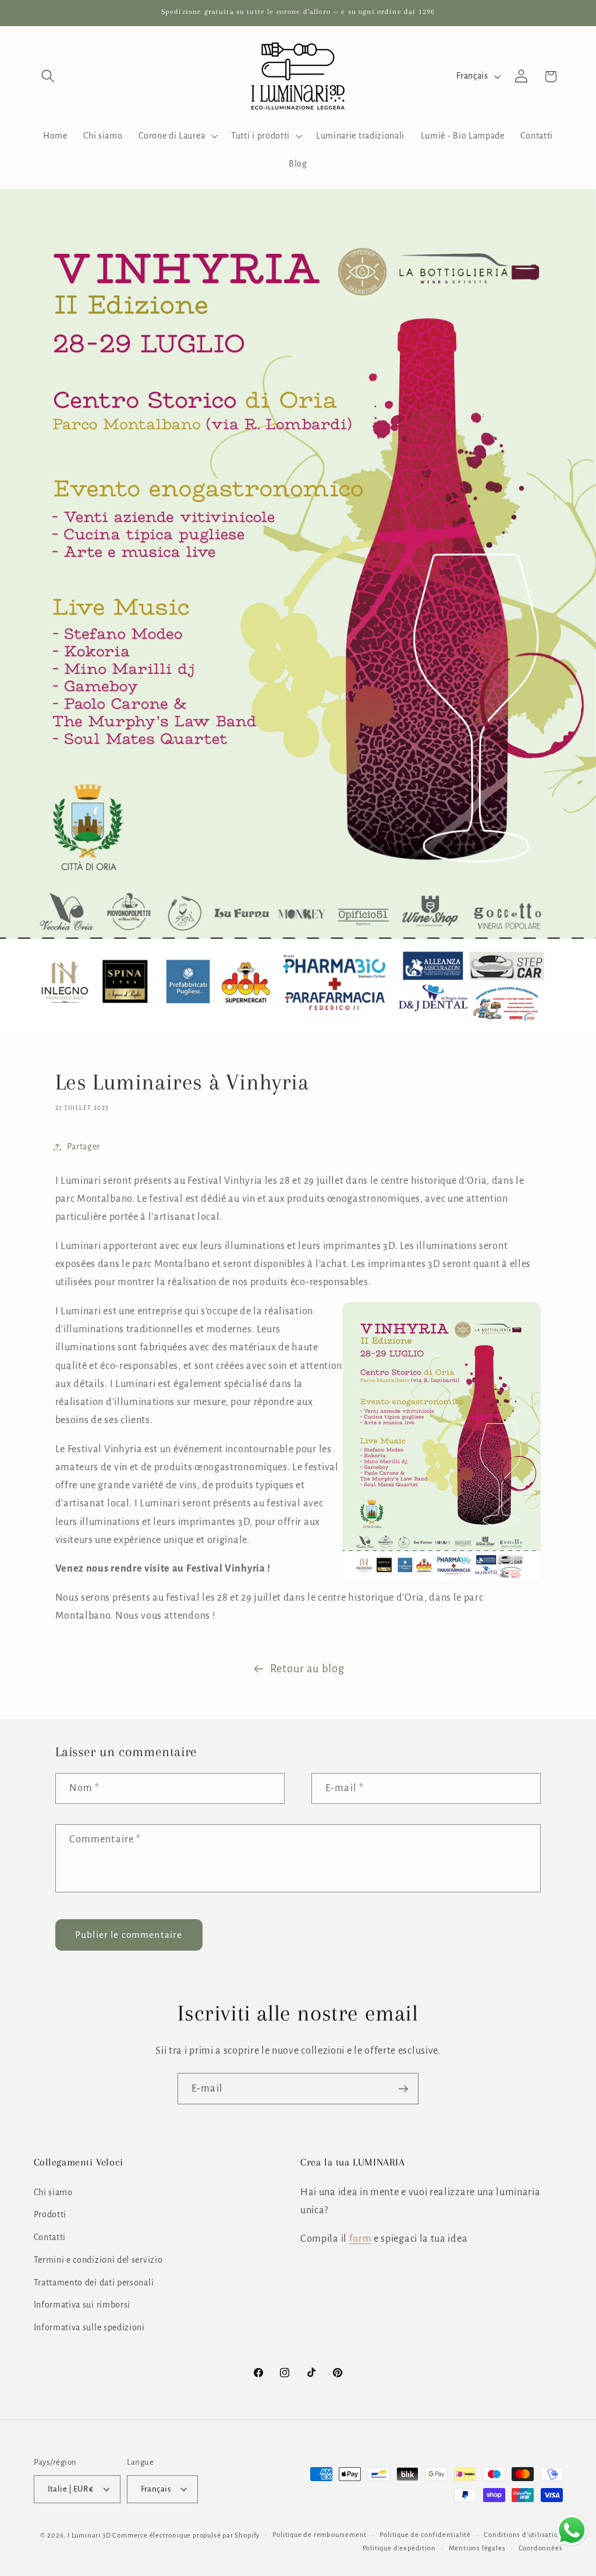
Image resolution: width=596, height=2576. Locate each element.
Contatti (50, 2237)
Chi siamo (53, 2192)
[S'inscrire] (403, 2089)
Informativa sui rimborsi (82, 2305)
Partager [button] (84, 1147)
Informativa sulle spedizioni (89, 2327)
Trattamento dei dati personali (94, 2283)
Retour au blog (307, 1669)
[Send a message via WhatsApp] (572, 2530)
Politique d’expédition (399, 2548)
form (361, 2239)
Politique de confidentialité (425, 2535)
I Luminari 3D (89, 2536)
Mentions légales (477, 2548)
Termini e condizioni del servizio (98, 2260)
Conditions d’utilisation (523, 2535)
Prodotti (50, 2214)
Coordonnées (541, 2548)
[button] (49, 77)
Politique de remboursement (320, 2535)
